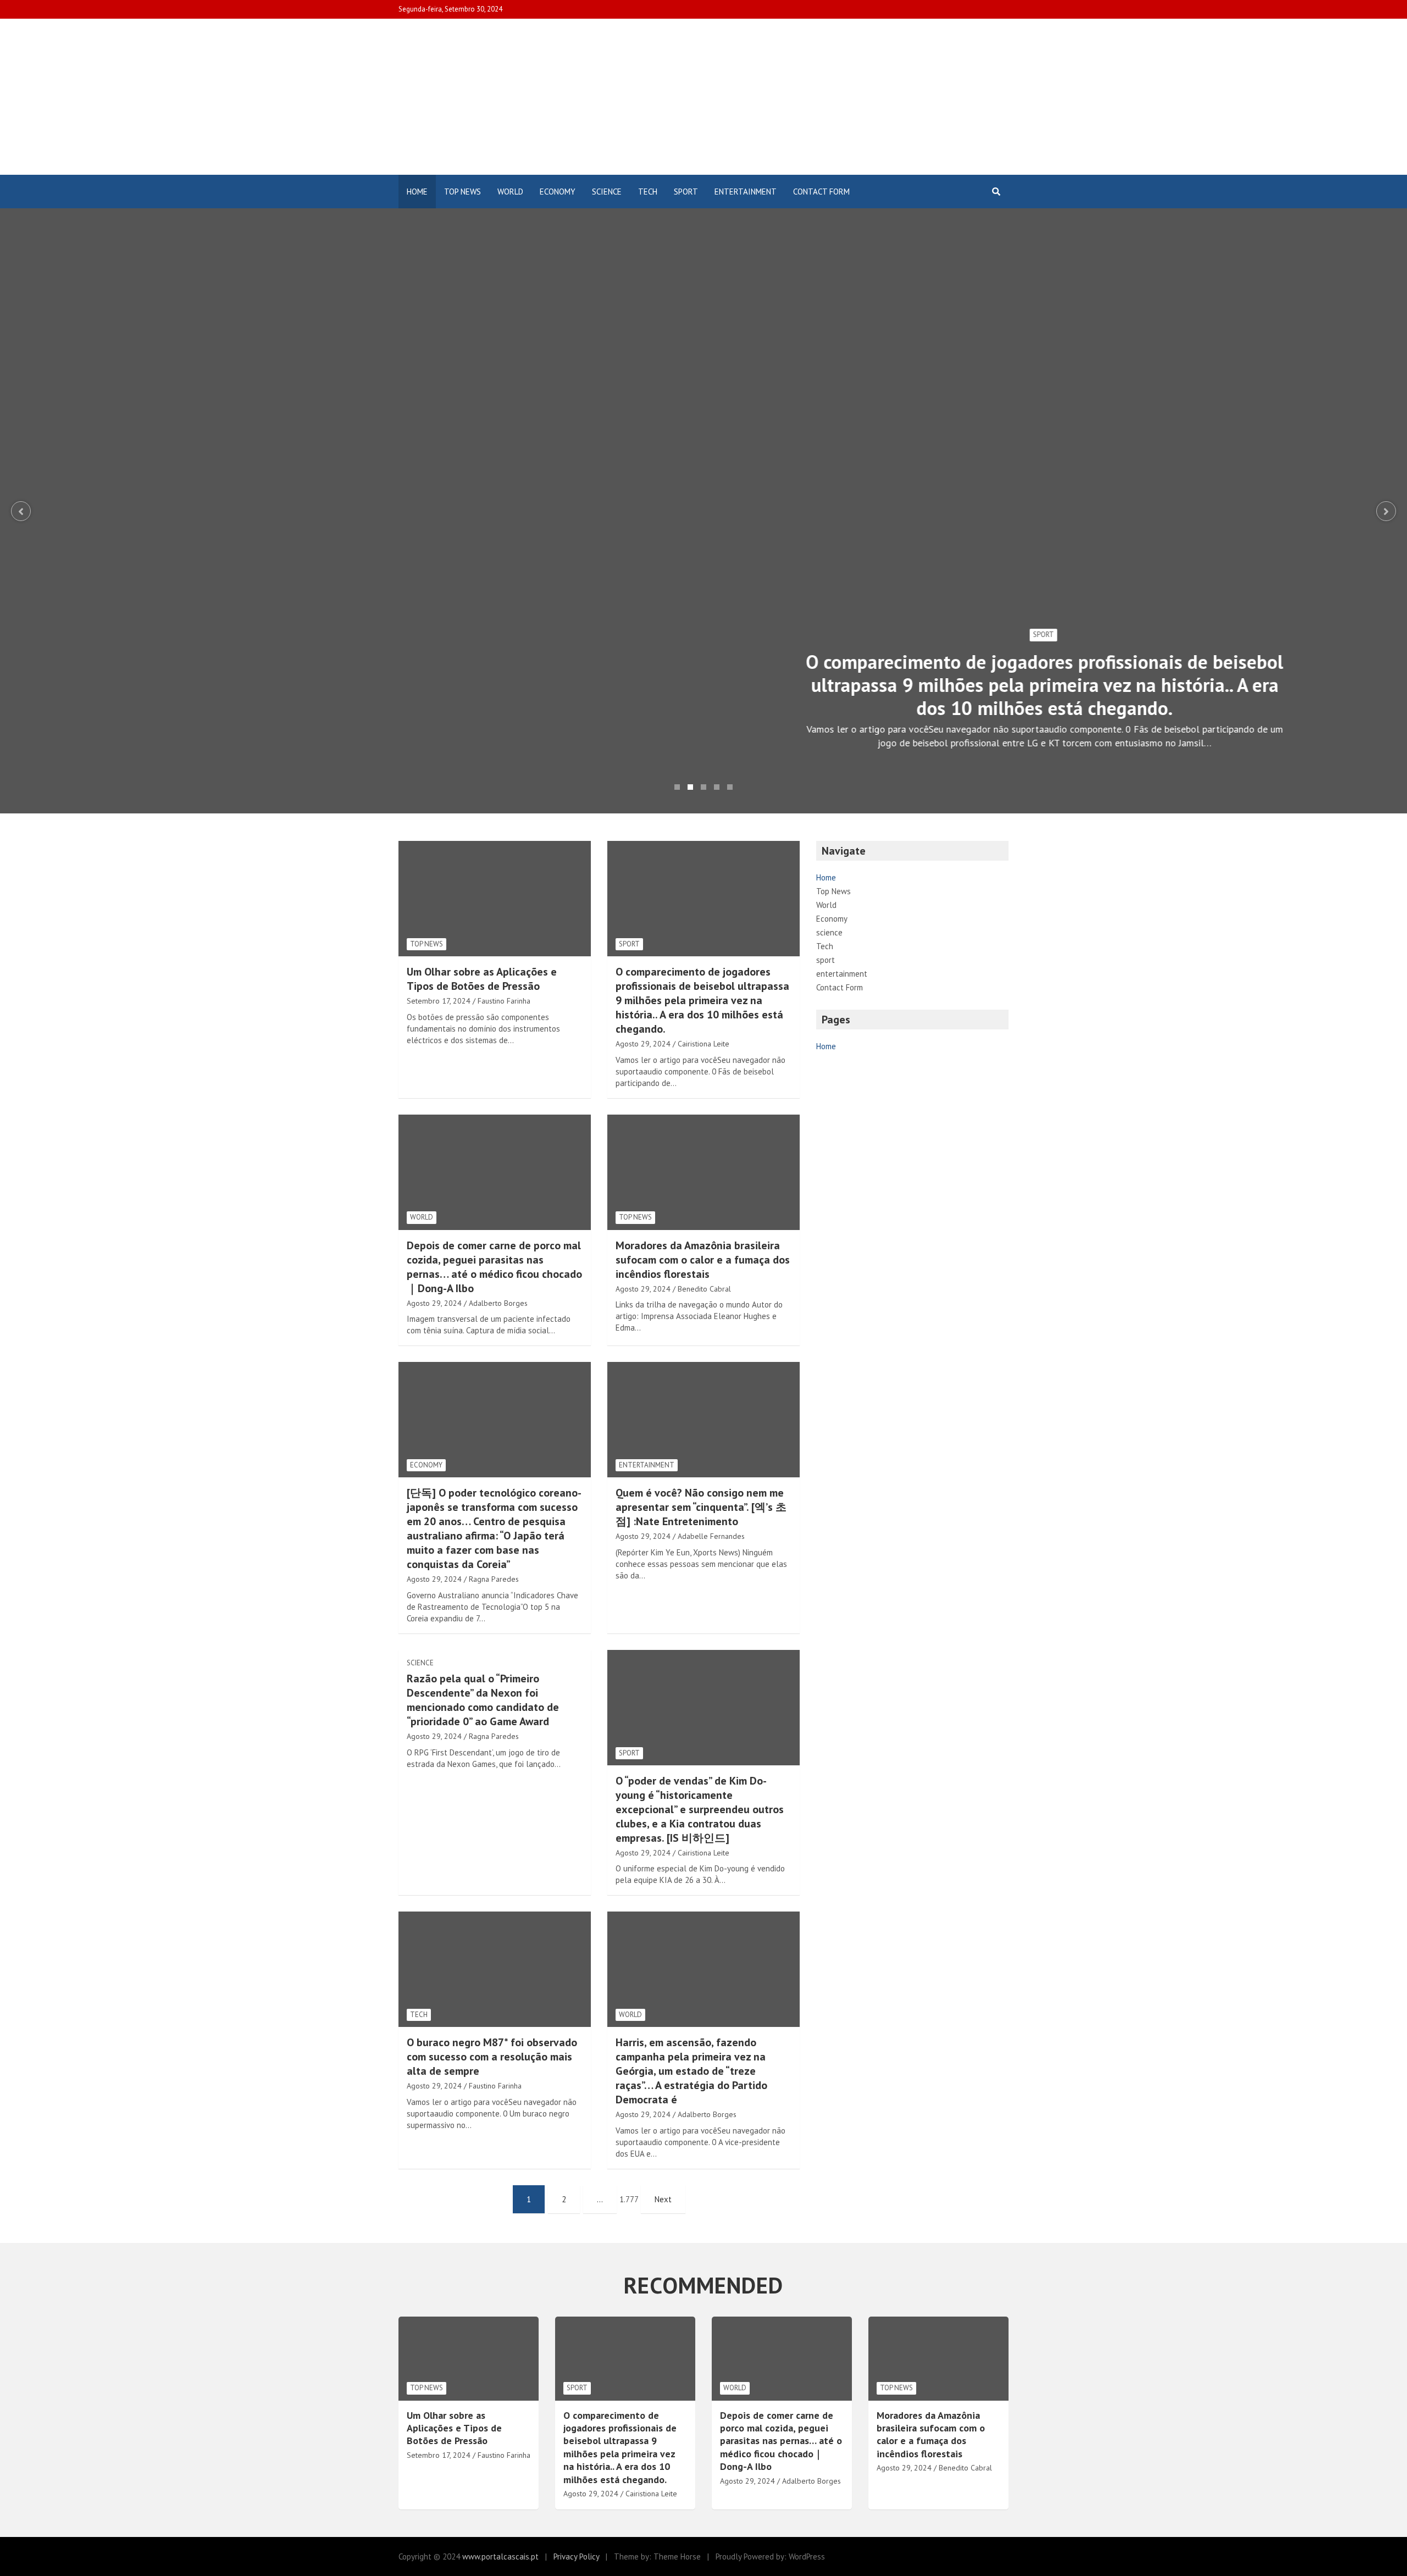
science (607, 192)
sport (686, 192)
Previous (21, 511)
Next (1386, 511)
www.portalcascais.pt (500, 2556)
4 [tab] (717, 787)
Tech (648, 192)
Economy (558, 192)
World (510, 192)
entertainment (746, 192)
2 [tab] (690, 787)
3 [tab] (703, 787)
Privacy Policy (576, 2556)
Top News (462, 192)
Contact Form (821, 192)
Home (417, 192)
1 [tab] (677, 787)
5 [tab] (730, 787)
